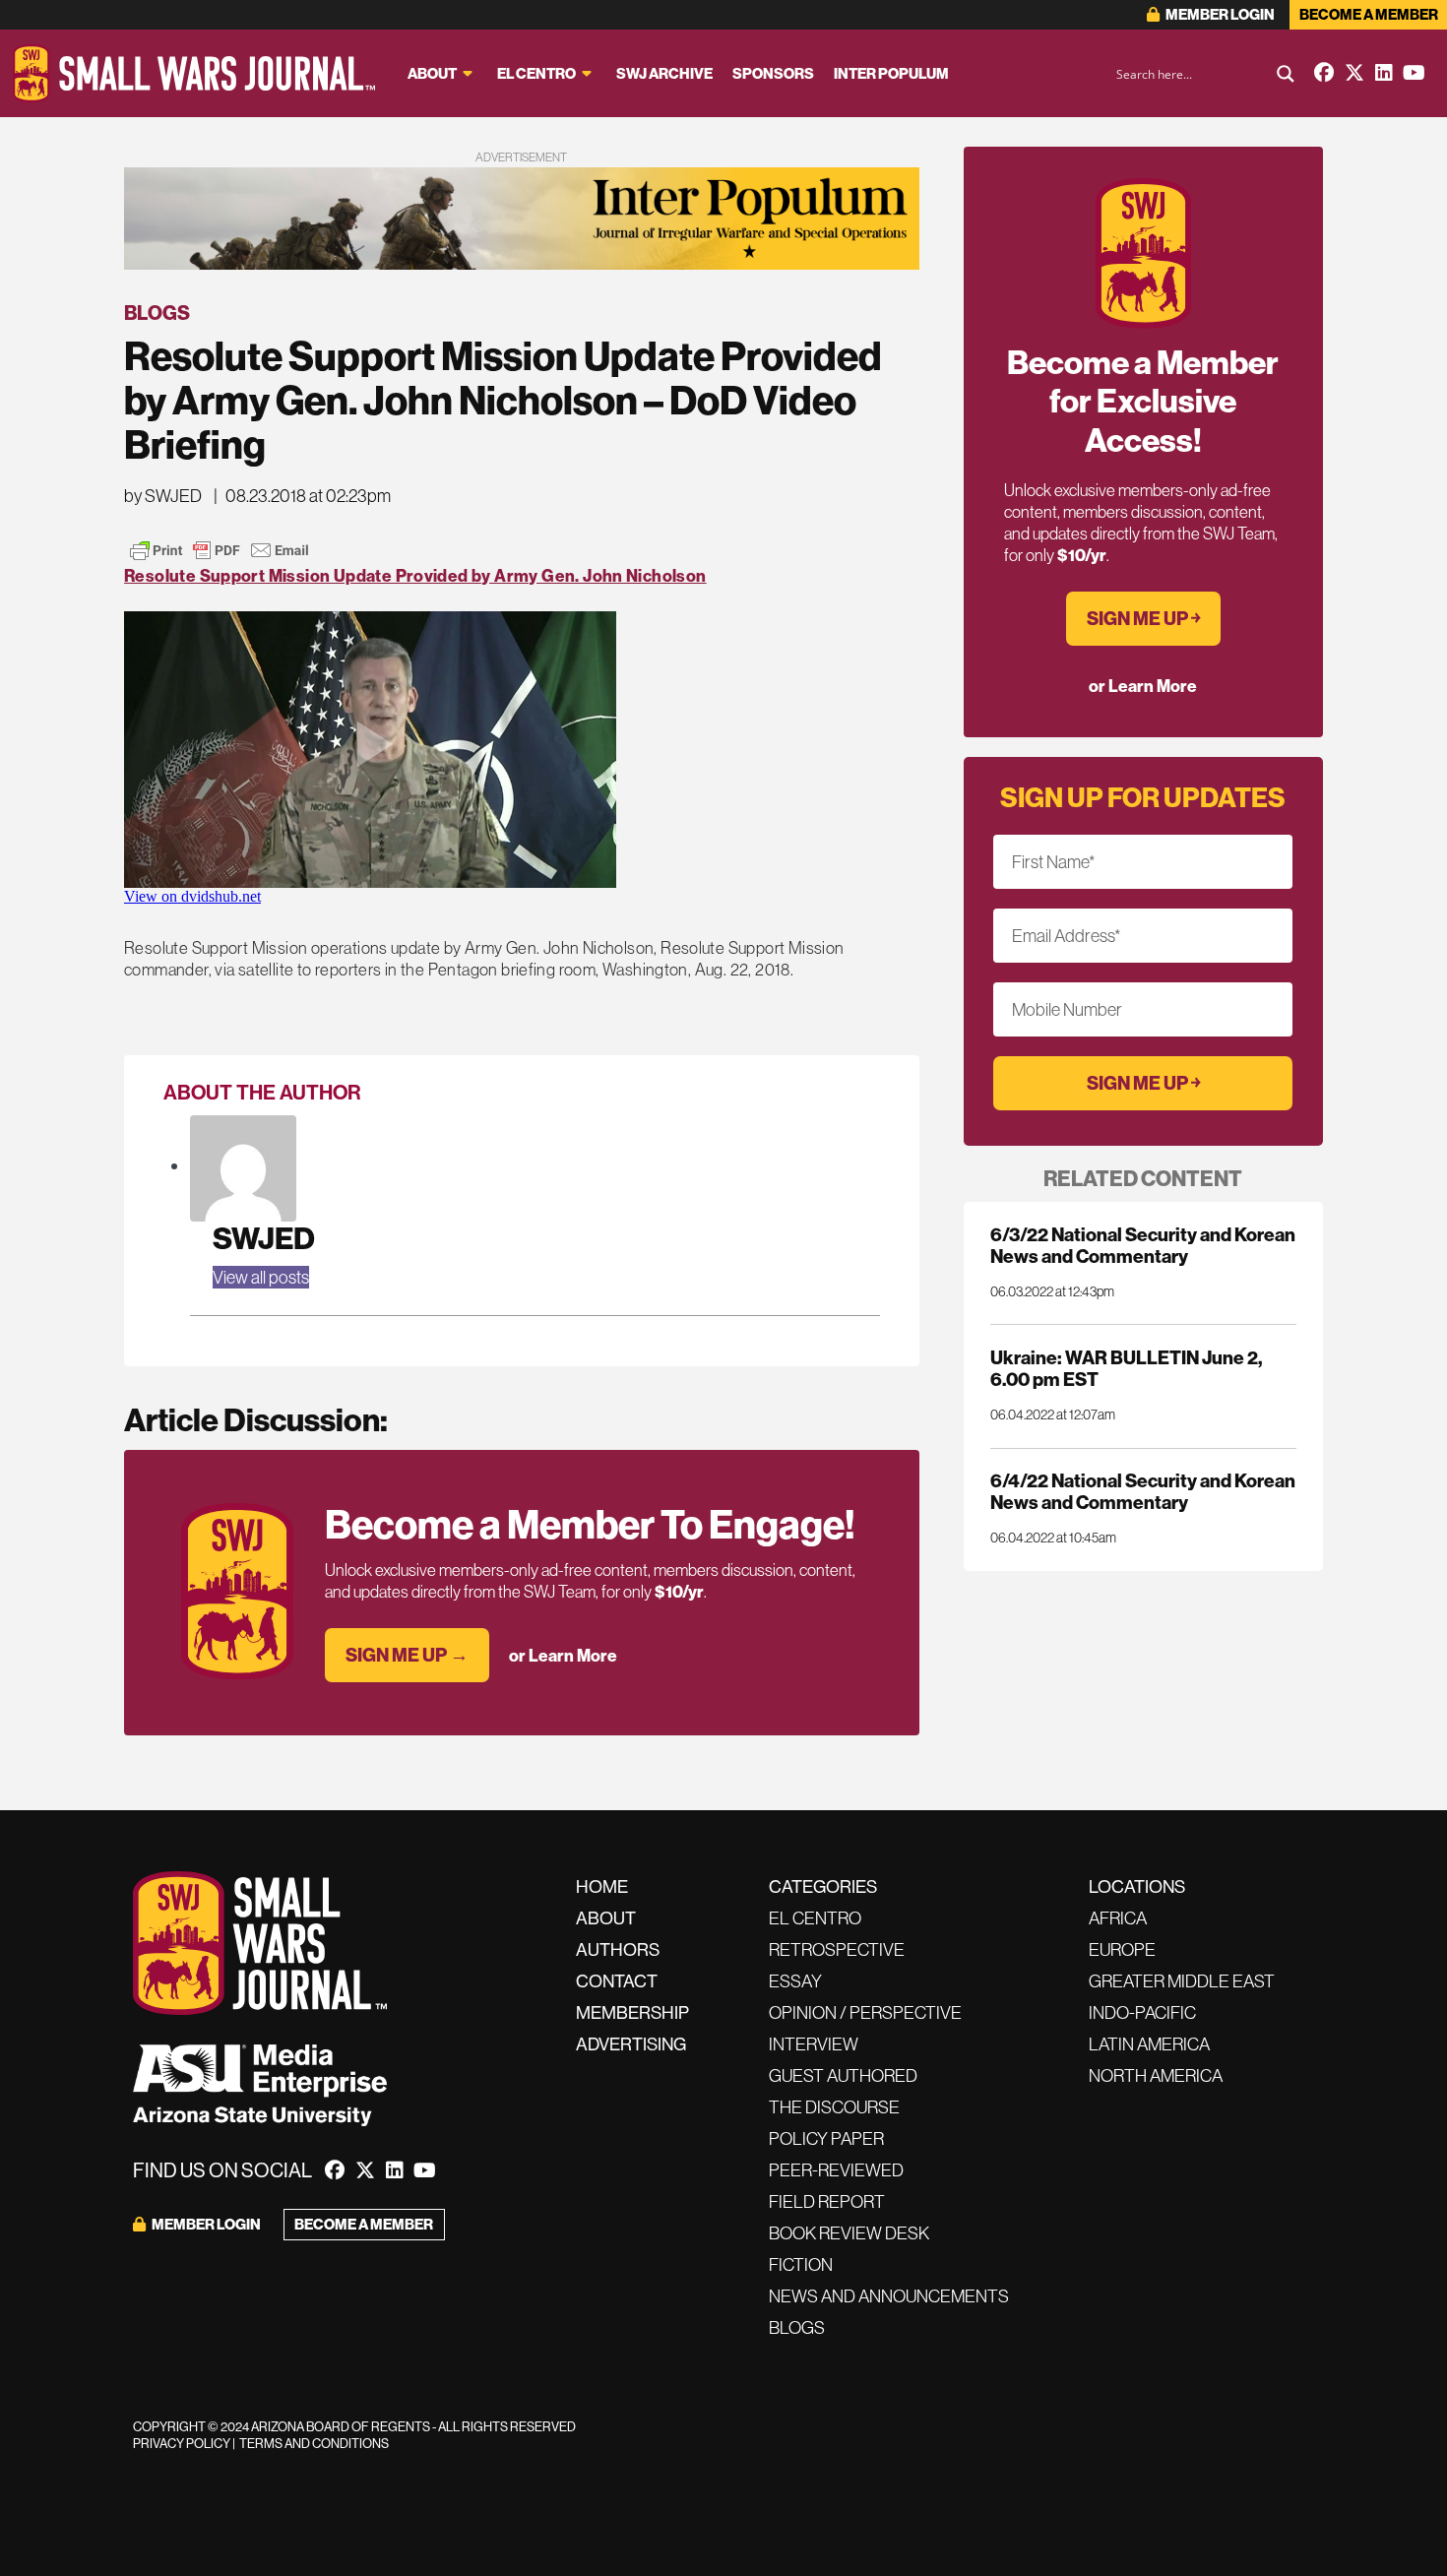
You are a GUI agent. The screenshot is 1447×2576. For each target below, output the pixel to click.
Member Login (1219, 14)
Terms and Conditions (314, 2443)
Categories (823, 1886)
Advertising (631, 2044)
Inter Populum (891, 73)
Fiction (801, 2264)
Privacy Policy (182, 2443)
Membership (632, 2012)
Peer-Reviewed (836, 2170)
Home (602, 1886)
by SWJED (163, 496)
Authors (618, 1949)
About (432, 73)
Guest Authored (843, 2075)
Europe (1122, 1949)
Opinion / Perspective (865, 2012)
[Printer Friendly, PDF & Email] (220, 550)
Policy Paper (826, 2138)
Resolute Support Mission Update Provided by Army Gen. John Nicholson (415, 575)
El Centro (536, 73)
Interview (814, 2044)
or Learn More (563, 1655)
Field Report (827, 2201)
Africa (1118, 1918)
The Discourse (834, 2107)
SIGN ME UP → (407, 1655)
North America (1156, 2075)
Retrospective (837, 1949)
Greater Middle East (1182, 1981)
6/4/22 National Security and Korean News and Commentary (1143, 1491)
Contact (617, 1981)
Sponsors (773, 73)
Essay (795, 1981)
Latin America (1149, 2044)
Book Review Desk (849, 2233)
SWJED (264, 1238)
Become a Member (1369, 14)
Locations (1137, 1886)
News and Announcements (889, 2296)
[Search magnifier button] (1286, 74)
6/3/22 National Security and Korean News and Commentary (1143, 1245)
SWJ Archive (664, 73)
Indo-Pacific (1142, 2012)
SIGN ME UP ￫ (1143, 618)
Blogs (157, 313)
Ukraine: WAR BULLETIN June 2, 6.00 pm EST (1126, 1368)
